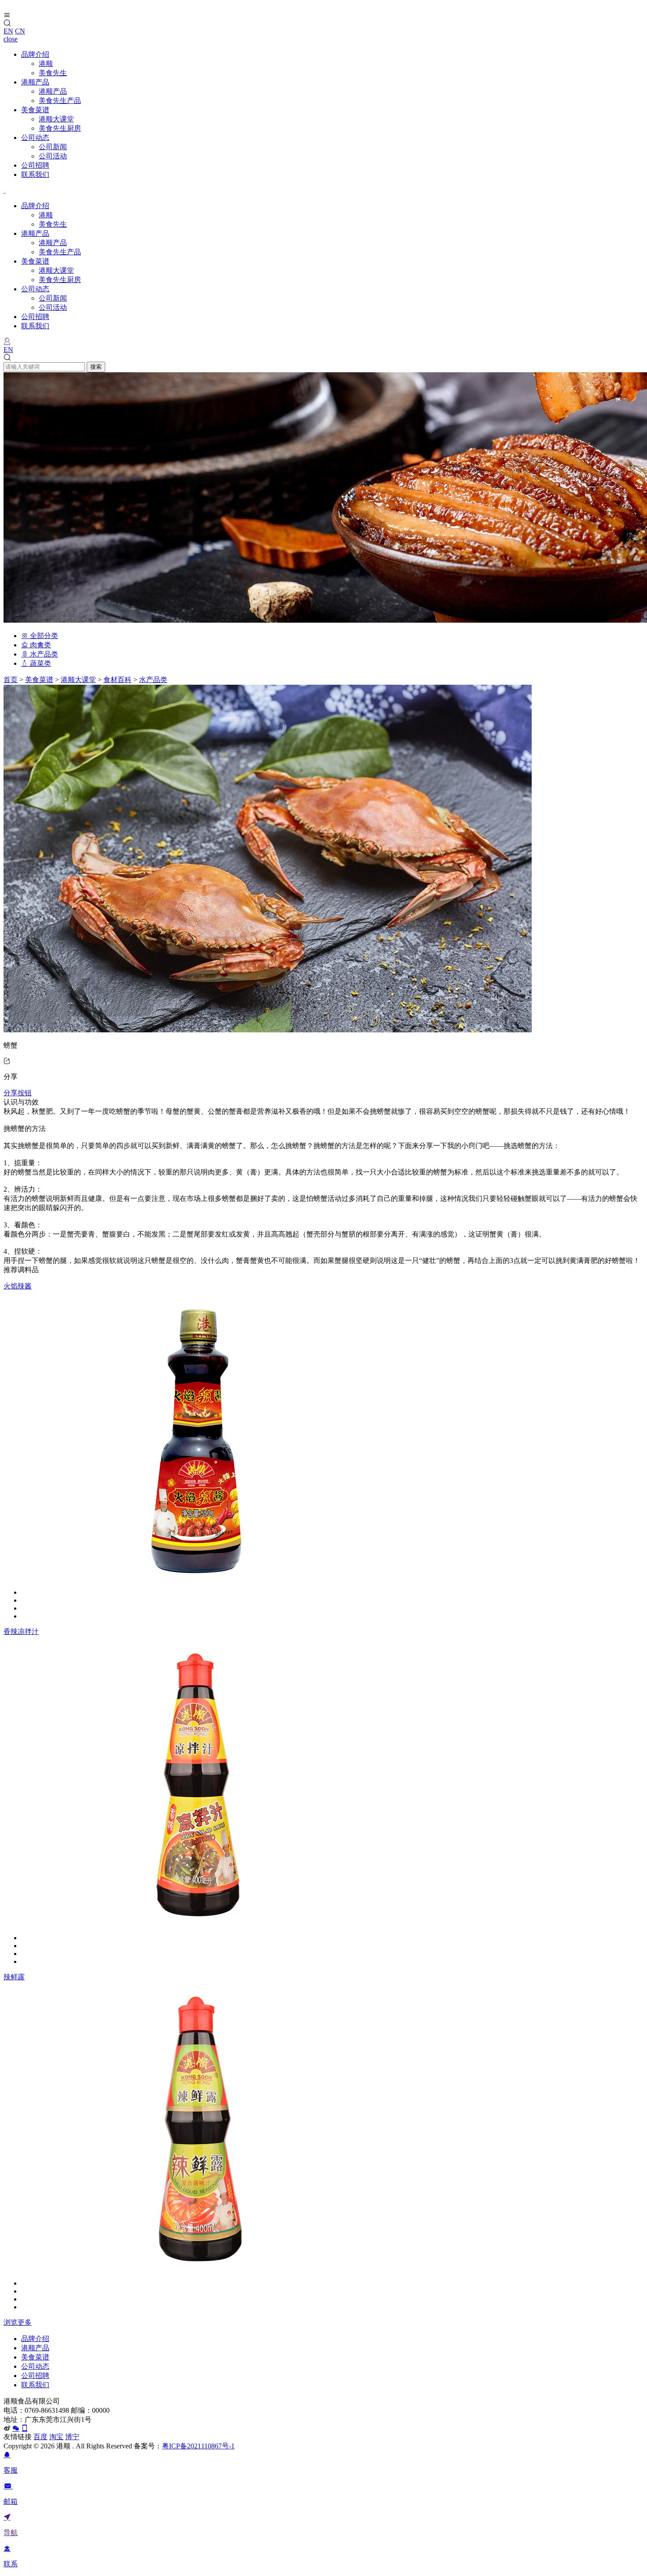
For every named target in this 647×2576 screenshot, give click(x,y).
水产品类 (43, 654)
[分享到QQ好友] (25, 2428)
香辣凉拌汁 (21, 1631)
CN (20, 31)
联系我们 (35, 174)
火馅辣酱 (18, 1286)
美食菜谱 (35, 110)
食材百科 (118, 680)
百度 (40, 2437)
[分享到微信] (16, 2428)
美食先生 (53, 73)
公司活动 (53, 156)
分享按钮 (18, 1093)
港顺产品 (35, 82)
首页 (11, 680)
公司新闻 (53, 147)
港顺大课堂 (56, 119)
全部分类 (43, 636)
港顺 (46, 64)
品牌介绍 (35, 54)
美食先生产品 (60, 101)
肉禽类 (40, 645)
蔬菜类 (40, 663)
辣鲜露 (14, 1977)
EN (8, 31)
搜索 (96, 367)
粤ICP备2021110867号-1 (198, 2446)
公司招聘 (35, 165)
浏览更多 (18, 2322)
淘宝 (56, 2437)
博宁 (72, 2437)
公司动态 (35, 138)
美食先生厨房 (60, 128)
